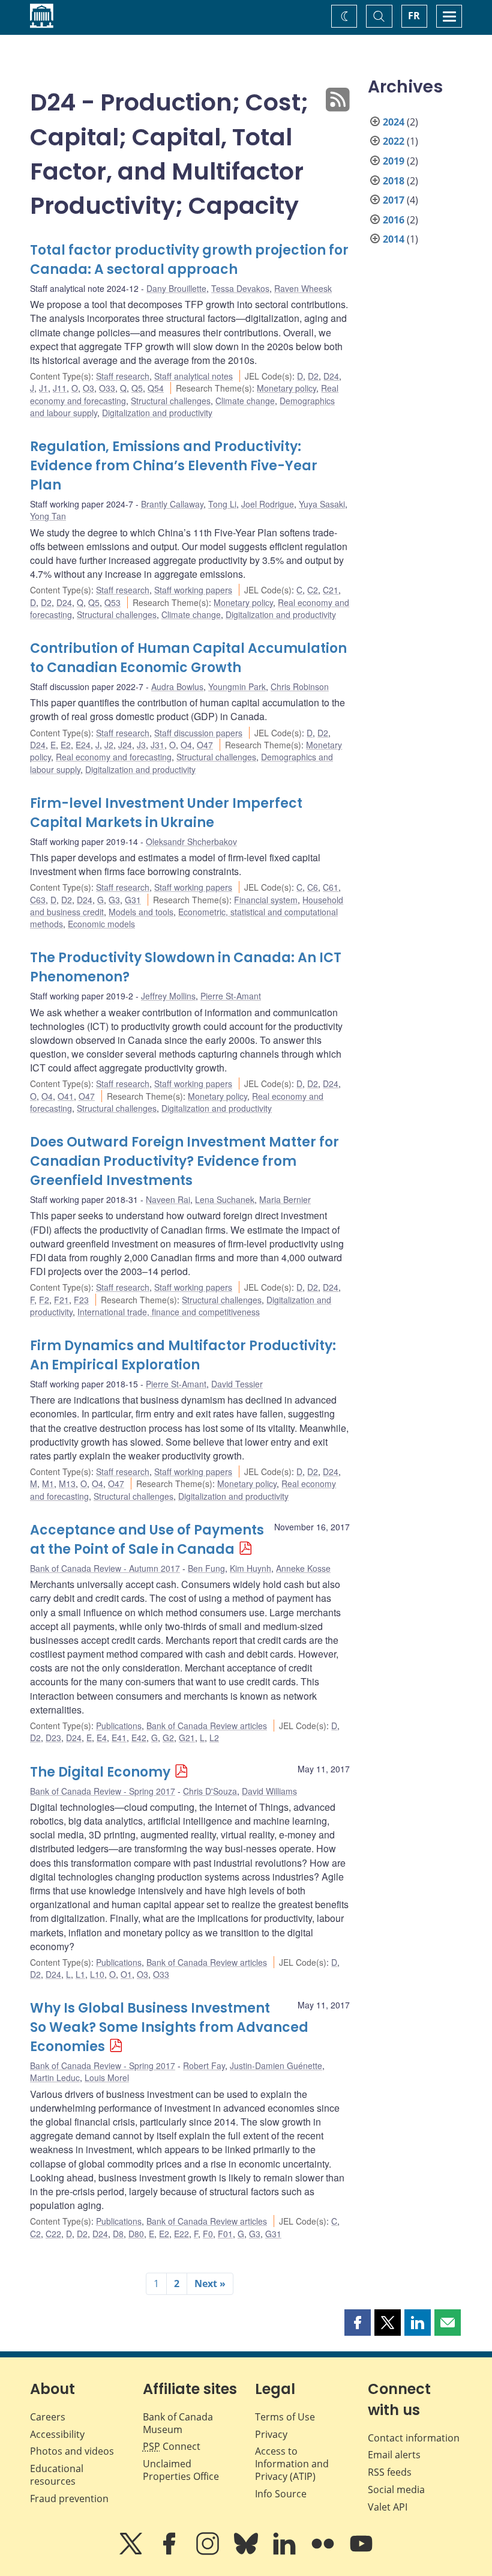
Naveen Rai (168, 1199)
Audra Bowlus (177, 686)
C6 (313, 887)
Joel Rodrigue (268, 504)
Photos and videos (72, 2451)
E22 (181, 2234)
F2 (44, 1300)
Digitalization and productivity (157, 413)
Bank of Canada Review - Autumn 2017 (105, 1568)
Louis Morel (107, 2077)
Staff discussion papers (198, 733)
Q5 (137, 388)
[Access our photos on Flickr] (324, 2552)
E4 (102, 1738)
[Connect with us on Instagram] (209, 2552)
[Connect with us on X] (132, 2552)
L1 (80, 1974)
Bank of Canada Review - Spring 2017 (103, 1791)
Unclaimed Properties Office (181, 2470)
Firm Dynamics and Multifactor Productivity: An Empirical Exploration (183, 1355)
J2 (109, 745)
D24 (331, 376)
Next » (210, 2284)
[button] (358, 2323)
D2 (313, 376)
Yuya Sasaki (322, 504)
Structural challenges (171, 401)
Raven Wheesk (303, 288)
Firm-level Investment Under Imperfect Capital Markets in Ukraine (166, 813)
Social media (396, 2490)
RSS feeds (390, 2472)
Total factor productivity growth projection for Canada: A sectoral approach (189, 260)
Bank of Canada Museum (178, 2423)
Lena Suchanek (225, 1199)
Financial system (266, 900)
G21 (187, 1738)
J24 (125, 745)
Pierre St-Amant (231, 996)
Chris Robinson (300, 686)
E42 (139, 1738)
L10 (97, 1974)
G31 (133, 900)
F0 (208, 2234)
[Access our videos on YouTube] (361, 2552)
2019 (394, 161)
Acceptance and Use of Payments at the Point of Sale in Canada (147, 1540)
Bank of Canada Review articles (207, 1726)
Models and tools (141, 912)
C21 (331, 590)
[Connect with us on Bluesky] (247, 2552)
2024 (394, 122)
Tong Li (222, 504)
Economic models (101, 924)
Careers (48, 2417)
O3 (88, 388)
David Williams (269, 1791)
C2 (313, 590)
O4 (186, 745)
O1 (126, 1974)
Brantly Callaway (172, 504)
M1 (48, 1483)
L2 (214, 1738)
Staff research (123, 376)
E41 (119, 1738)
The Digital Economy (100, 1772)
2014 (394, 239)
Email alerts (394, 2455)
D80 (136, 2234)
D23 (53, 1738)
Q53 (112, 602)
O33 (107, 388)
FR (414, 16)
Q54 (156, 388)
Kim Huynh (250, 1568)
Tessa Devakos (240, 288)
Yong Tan (48, 516)
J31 (157, 745)
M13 (67, 1483)
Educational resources (57, 2475)
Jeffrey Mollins (168, 996)
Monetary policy (286, 388)
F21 (61, 1300)
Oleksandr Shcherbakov (191, 841)
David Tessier (237, 1384)
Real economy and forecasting (114, 757)
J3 (141, 745)
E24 (83, 745)
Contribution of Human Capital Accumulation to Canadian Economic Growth (188, 658)
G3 (114, 900)
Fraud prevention (69, 2499)
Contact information (414, 2438)
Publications (119, 1726)
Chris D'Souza (210, 1791)
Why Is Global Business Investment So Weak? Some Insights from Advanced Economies (169, 2027)
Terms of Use (285, 2417)
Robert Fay (204, 2065)
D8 (118, 2234)
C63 (38, 900)
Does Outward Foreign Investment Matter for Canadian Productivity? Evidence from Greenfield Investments (184, 1161)
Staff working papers (193, 590)
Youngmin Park (237, 686)
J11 (60, 388)
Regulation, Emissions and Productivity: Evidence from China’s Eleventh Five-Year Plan (174, 466)
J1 (43, 388)
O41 (66, 1096)
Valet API (388, 2507)
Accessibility (57, 2434)
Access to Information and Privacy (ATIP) (292, 2464)
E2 (66, 745)
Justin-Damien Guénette (276, 2065)
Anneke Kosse (303, 1568)
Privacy (271, 2434)
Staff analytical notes (193, 376)
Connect (172, 2446)
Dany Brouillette (176, 288)
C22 (53, 2234)
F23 (81, 1300)
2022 (394, 141)
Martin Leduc (55, 2077)
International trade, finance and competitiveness (169, 1312)
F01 (225, 2234)
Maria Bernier (285, 1199)
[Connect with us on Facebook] (170, 2552)
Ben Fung (206, 1568)
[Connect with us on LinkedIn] (286, 2552)
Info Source (281, 2494)
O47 (205, 745)
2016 (394, 220)
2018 (394, 181)
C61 (331, 887)
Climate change (245, 401)
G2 (168, 1738)
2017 (394, 200)
